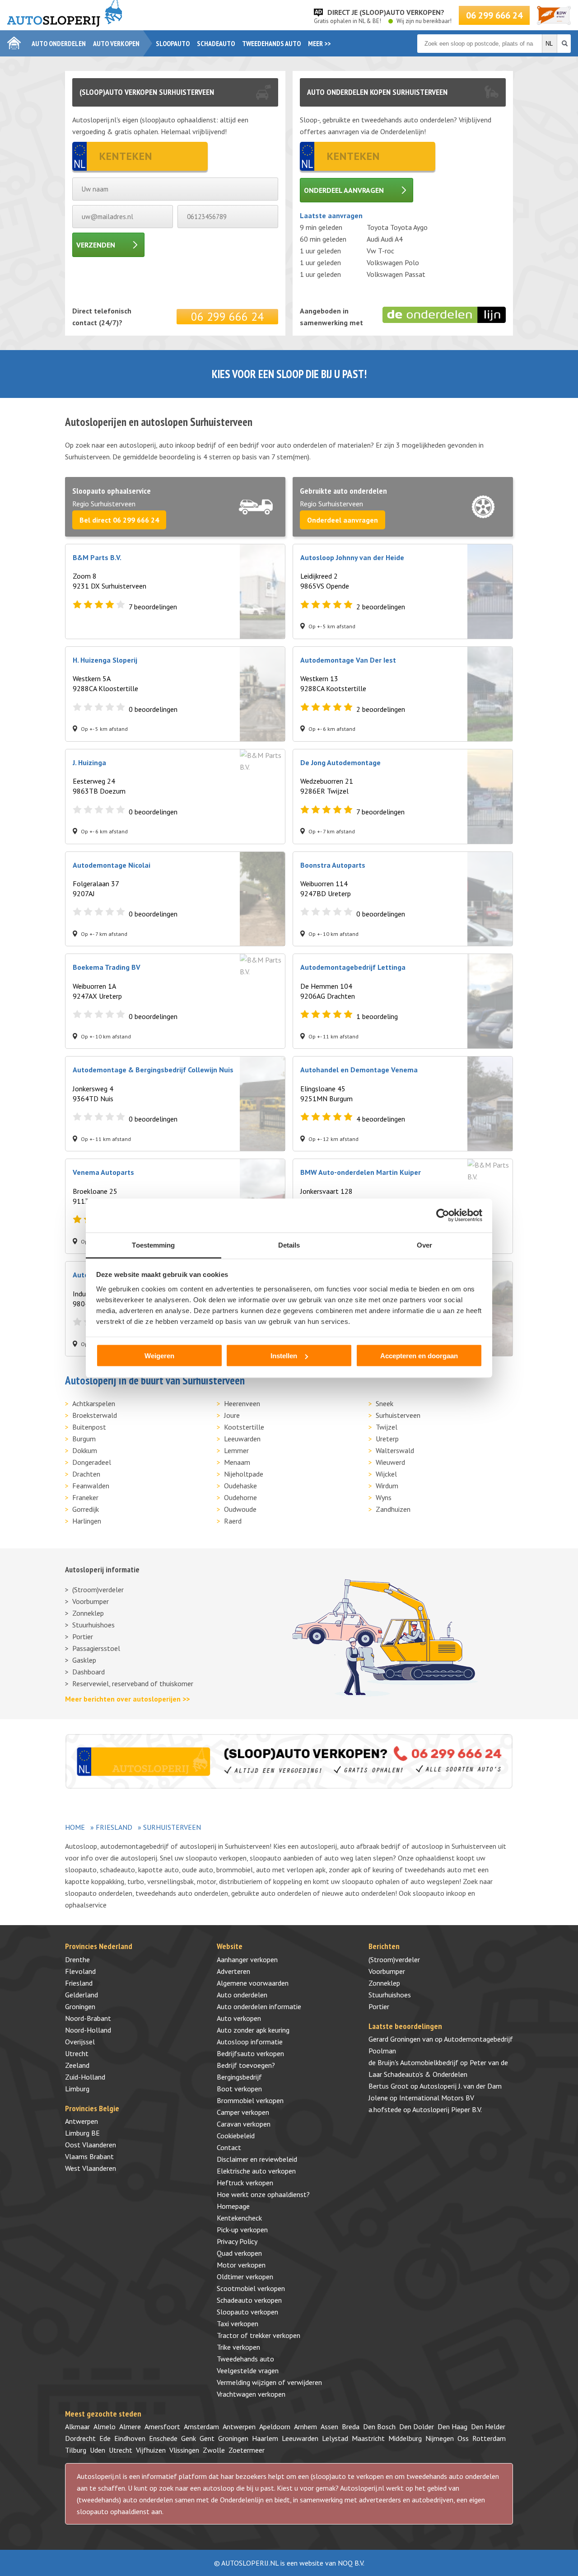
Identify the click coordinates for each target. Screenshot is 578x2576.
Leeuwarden (242, 1439)
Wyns (384, 1497)
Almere (130, 2426)
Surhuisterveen (398, 1415)
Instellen (284, 1356)
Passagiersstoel (96, 1648)
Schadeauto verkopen (249, 2300)
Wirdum (387, 1486)
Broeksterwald (95, 1415)
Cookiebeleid (236, 2136)
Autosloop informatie (250, 2042)
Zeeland (77, 2065)
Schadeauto (216, 43)
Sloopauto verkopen (247, 2312)
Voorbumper (91, 1601)
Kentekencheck (239, 2218)
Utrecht (77, 2053)
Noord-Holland (88, 2030)
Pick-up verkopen (242, 2230)
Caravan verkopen (244, 2124)
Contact (229, 2147)
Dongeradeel (92, 1462)
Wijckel (386, 1474)
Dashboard (89, 1672)
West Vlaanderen (91, 2168)
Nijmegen (440, 2438)
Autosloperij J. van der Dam (461, 2086)
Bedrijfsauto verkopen (250, 2053)
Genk (189, 2438)
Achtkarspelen (94, 1403)
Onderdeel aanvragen (344, 190)
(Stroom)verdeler (98, 1590)
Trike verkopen (238, 2347)
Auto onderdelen (59, 43)
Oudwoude (240, 1509)
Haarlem (265, 2438)
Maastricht (368, 2438)
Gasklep (84, 1660)
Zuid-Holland (85, 2077)
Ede (105, 2438)
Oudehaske (240, 1486)
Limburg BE (82, 2133)
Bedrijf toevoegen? (246, 2065)
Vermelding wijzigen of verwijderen (269, 2382)
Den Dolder (417, 2426)
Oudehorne (240, 1497)
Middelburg (405, 2438)
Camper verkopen (243, 2112)
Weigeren (159, 1356)
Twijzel (387, 1427)
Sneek (385, 1403)
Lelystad (335, 2438)
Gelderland (82, 1995)
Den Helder (488, 2426)
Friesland (114, 1827)
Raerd (233, 1521)
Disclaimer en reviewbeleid (257, 2159)
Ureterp (387, 1439)
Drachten (86, 1474)
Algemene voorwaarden (253, 1983)
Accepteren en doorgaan (419, 1356)
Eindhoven (130, 2438)
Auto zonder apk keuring (253, 2030)
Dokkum (85, 1450)
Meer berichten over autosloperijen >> (127, 1699)
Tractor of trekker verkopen (259, 2335)
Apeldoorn (275, 2426)
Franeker (85, 1497)
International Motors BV (437, 2098)
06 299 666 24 (494, 15)
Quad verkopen (239, 2253)
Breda (351, 2426)
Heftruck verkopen (245, 2183)
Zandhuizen (393, 1509)
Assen (329, 2426)
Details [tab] (289, 1245)
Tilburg (76, 2450)
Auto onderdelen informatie (259, 2006)
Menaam (237, 1462)
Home (75, 1827)
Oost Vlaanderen (91, 2145)
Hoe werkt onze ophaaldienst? (263, 2194)
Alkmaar (77, 2426)
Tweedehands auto (271, 43)
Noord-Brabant (88, 2018)
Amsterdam (201, 2426)
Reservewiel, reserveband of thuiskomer (133, 1683)
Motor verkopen (241, 2265)
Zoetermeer (247, 2450)
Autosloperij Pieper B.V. (447, 2109)
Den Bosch (379, 2426)
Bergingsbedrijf (239, 2077)
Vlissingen (184, 2450)
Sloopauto (173, 43)
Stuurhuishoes (93, 1625)
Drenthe (77, 1959)
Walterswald (395, 1450)
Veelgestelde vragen (248, 2370)
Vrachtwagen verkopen (251, 2394)
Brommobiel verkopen (250, 2100)
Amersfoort (162, 2426)
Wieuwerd (390, 1462)
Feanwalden (91, 1486)
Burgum (84, 1439)
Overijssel (80, 2042)
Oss (463, 2438)
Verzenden (96, 245)
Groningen (80, 2006)
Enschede (163, 2438)
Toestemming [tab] (153, 1245)
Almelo (105, 2426)
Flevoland (80, 1971)
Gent (207, 2438)
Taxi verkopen (238, 2324)
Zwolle (214, 2450)
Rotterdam (489, 2438)
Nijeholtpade (244, 1474)
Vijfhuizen (151, 2450)
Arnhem (305, 2426)
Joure (232, 1415)
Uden (98, 2450)
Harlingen (87, 1521)
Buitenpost (89, 1427)
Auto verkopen (116, 43)
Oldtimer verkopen (245, 2277)
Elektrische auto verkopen (256, 2171)
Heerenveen (242, 1403)
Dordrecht (80, 2438)
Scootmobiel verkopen (251, 2288)
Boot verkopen (239, 2089)
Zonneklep (88, 1613)
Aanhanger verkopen (247, 1959)
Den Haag (452, 2426)
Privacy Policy (237, 2241)
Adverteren (233, 1971)
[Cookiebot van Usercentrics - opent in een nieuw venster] (443, 1216)
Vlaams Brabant (89, 2156)
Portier (83, 1636)
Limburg (77, 2089)
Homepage (233, 2206)
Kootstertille (244, 1427)
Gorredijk (86, 1509)
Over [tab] (424, 1245)
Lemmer (236, 1450)
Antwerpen (82, 2121)
